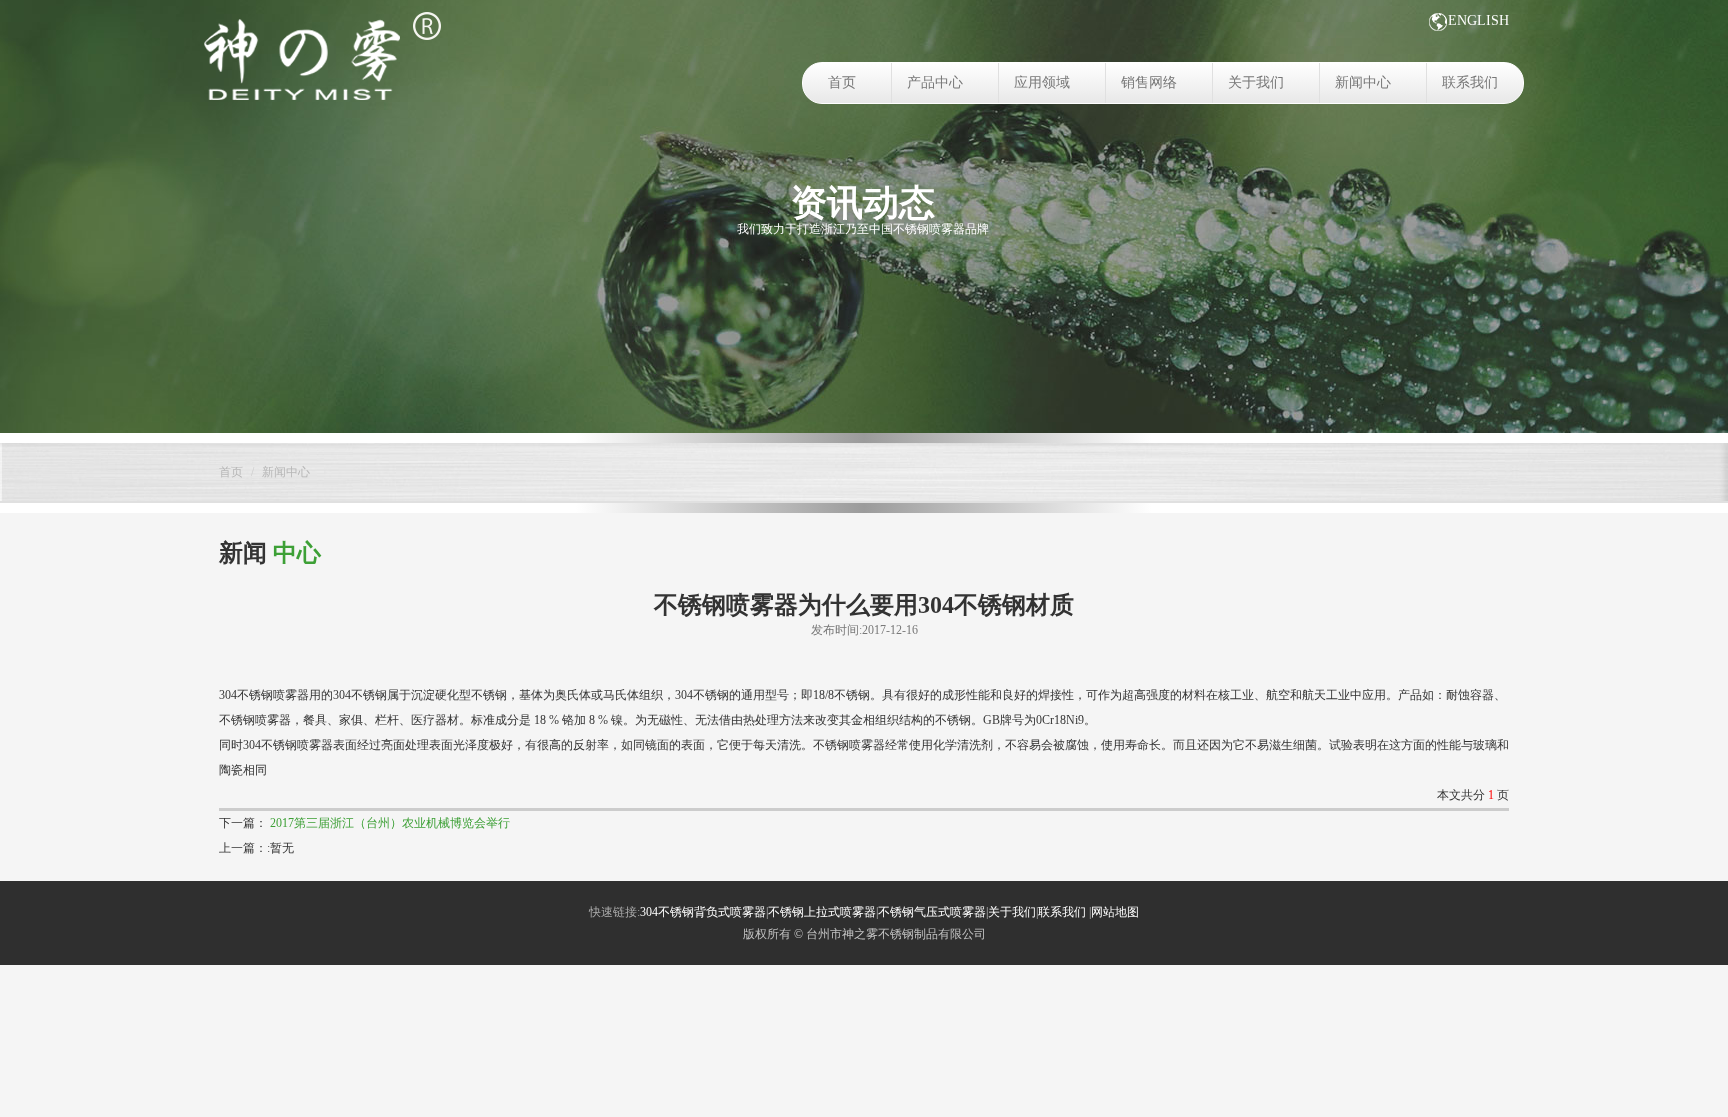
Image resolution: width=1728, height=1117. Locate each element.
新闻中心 (1363, 82)
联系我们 (1470, 82)
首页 (842, 82)
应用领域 (1042, 82)
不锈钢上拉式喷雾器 (822, 912)
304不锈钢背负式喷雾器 (703, 912)
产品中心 (935, 82)
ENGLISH (1478, 20)
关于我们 (1256, 82)
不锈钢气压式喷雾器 (932, 912)
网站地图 (1115, 912)
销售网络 (1149, 82)
